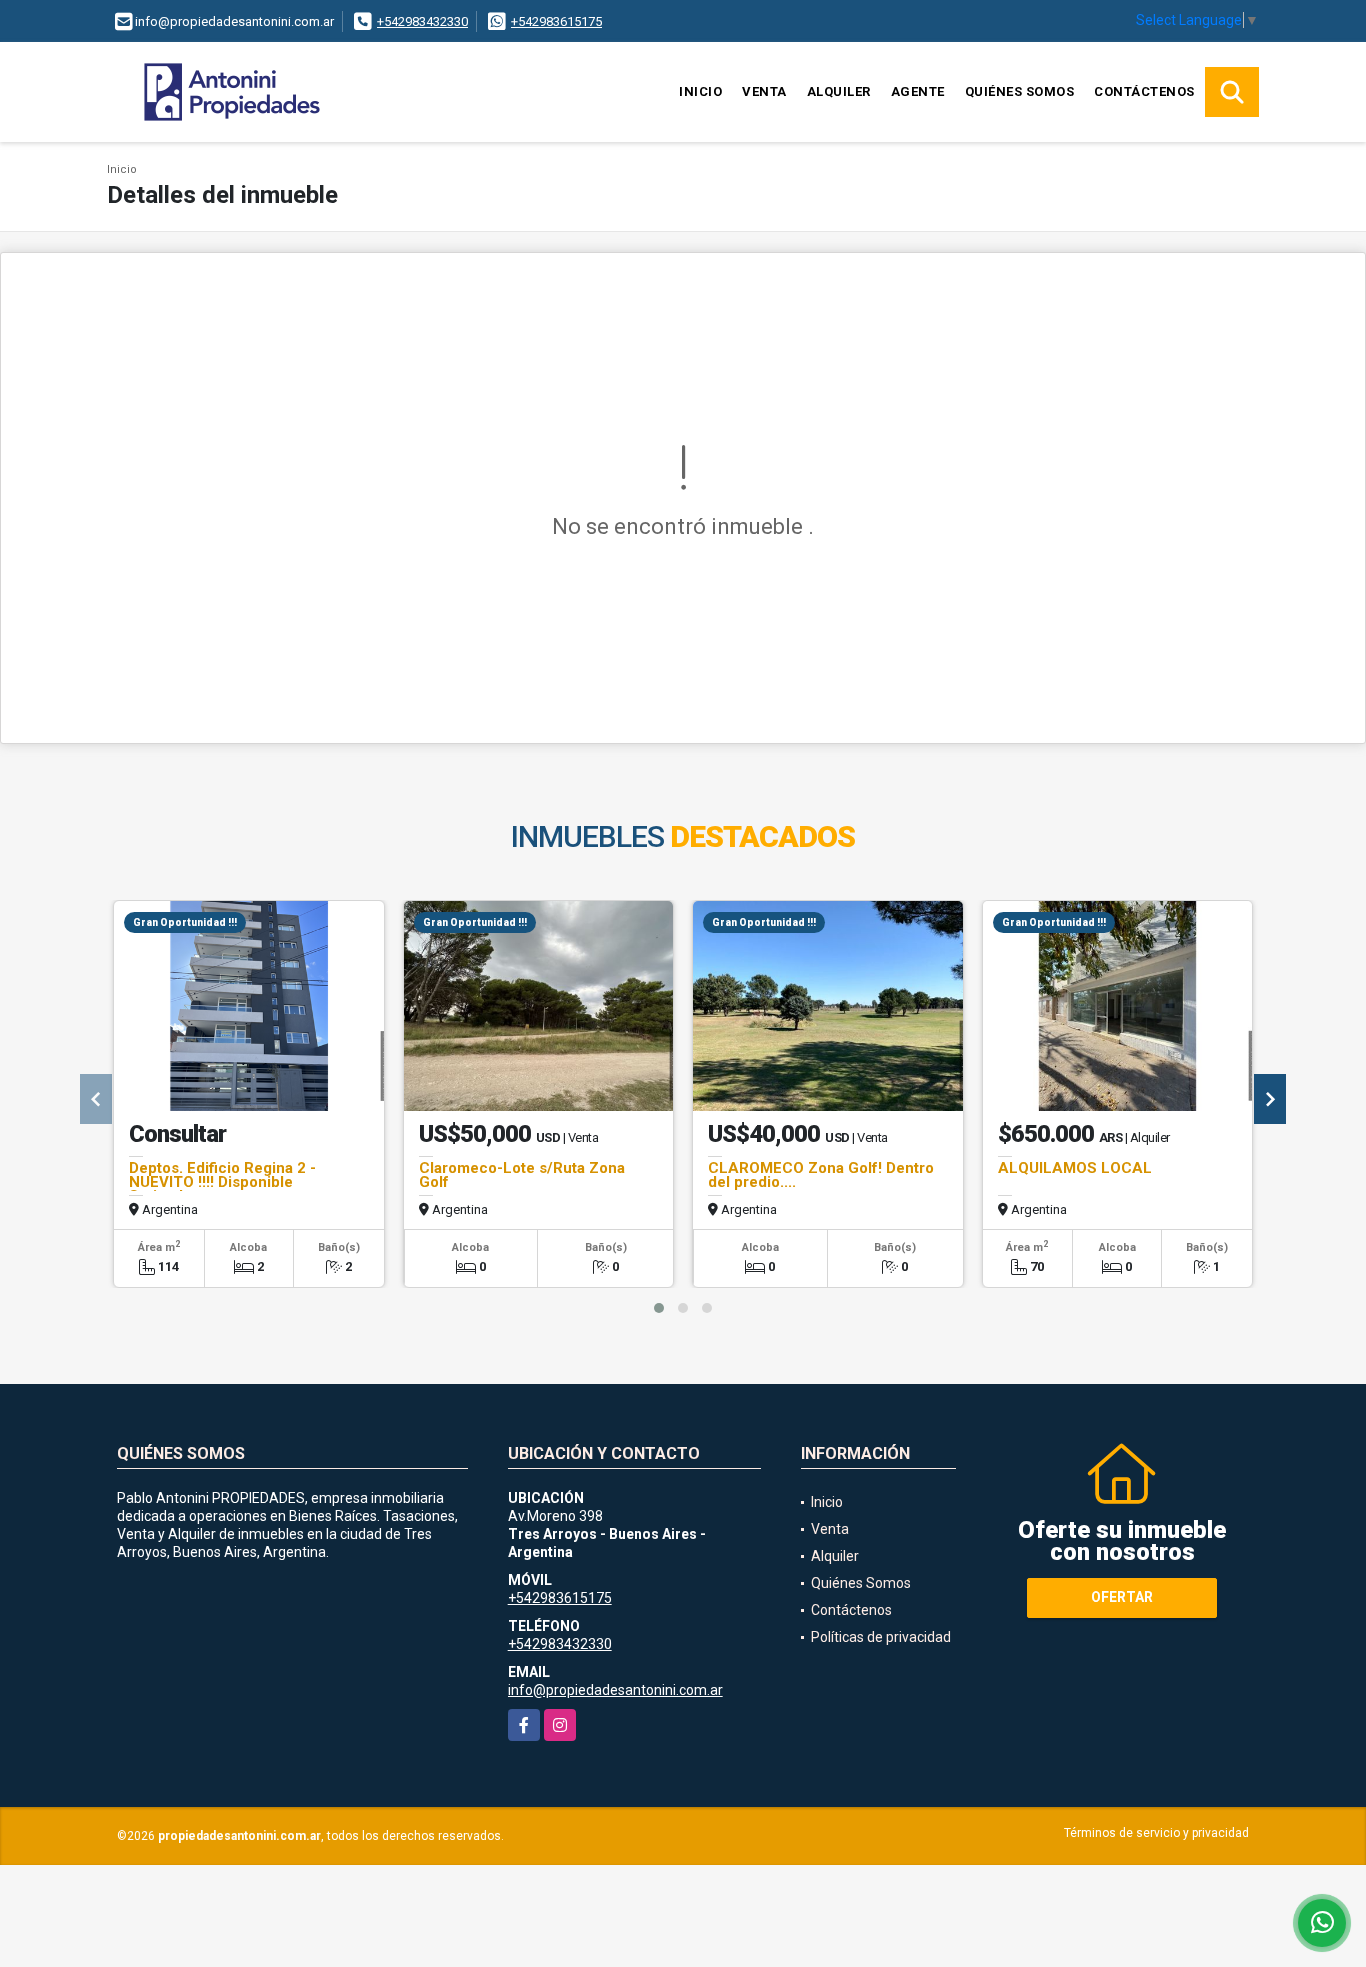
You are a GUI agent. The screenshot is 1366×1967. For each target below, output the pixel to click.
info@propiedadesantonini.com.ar (615, 1690)
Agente (918, 91)
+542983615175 (556, 21)
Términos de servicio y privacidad (1156, 1833)
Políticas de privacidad (881, 1637)
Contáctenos (1144, 91)
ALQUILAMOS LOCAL (1075, 1168)
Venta (764, 91)
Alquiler (839, 91)
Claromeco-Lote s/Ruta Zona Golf (522, 1175)
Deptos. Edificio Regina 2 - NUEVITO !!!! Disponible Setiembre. (222, 1182)
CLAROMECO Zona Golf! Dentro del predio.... (821, 1175)
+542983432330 (422, 21)
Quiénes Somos (1020, 91)
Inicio (700, 91)
